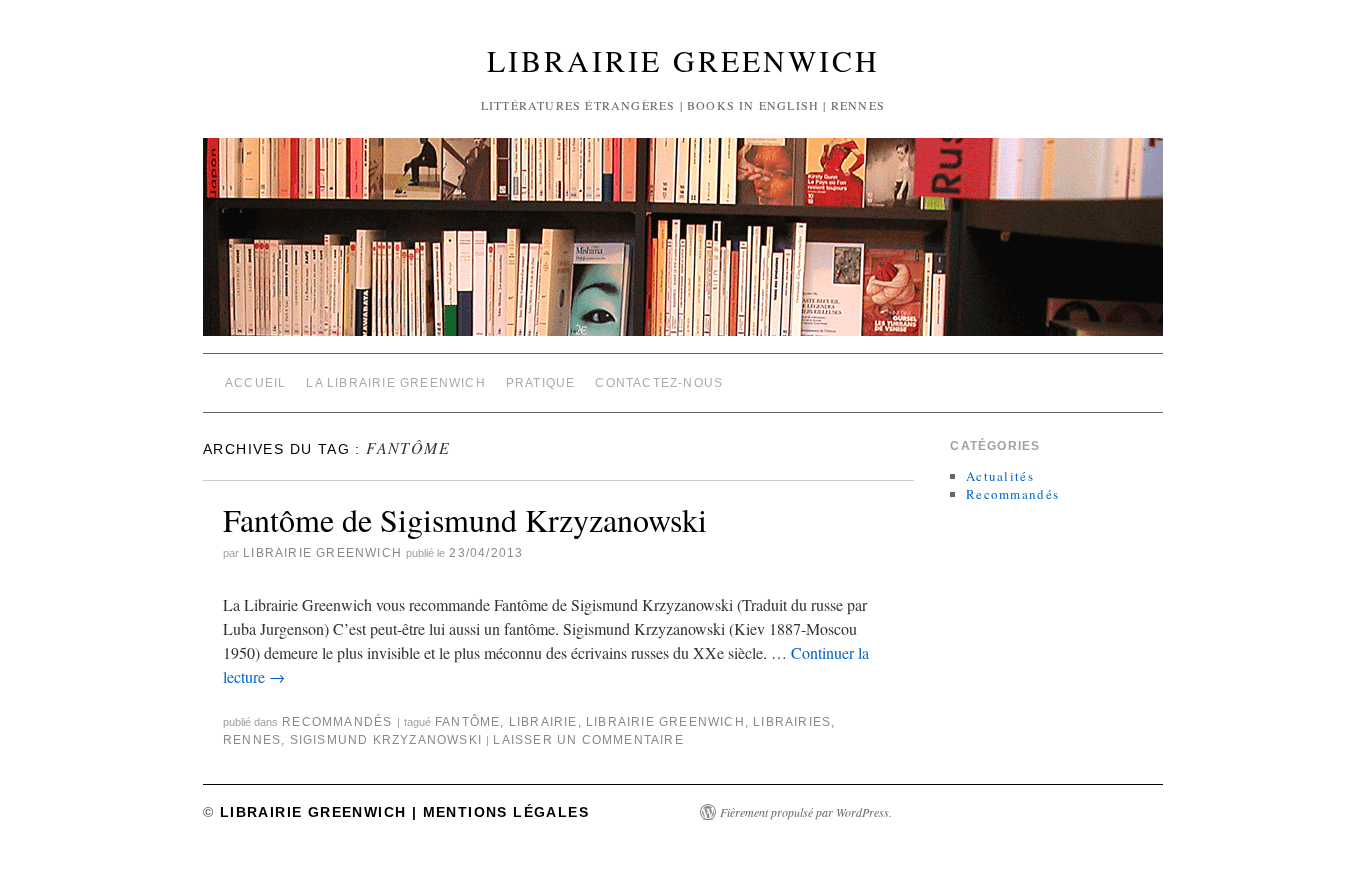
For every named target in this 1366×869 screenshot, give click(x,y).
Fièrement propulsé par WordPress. (806, 812)
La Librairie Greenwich (395, 383)
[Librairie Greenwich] (683, 245)
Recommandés (337, 722)
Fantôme (467, 722)
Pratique (541, 383)
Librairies (792, 722)
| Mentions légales (497, 812)
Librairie (543, 722)
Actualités (1000, 476)
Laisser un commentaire (588, 740)
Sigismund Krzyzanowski (386, 740)
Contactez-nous (659, 383)
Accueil (255, 383)
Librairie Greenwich (683, 60)
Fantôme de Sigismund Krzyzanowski (465, 519)
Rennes (252, 740)
